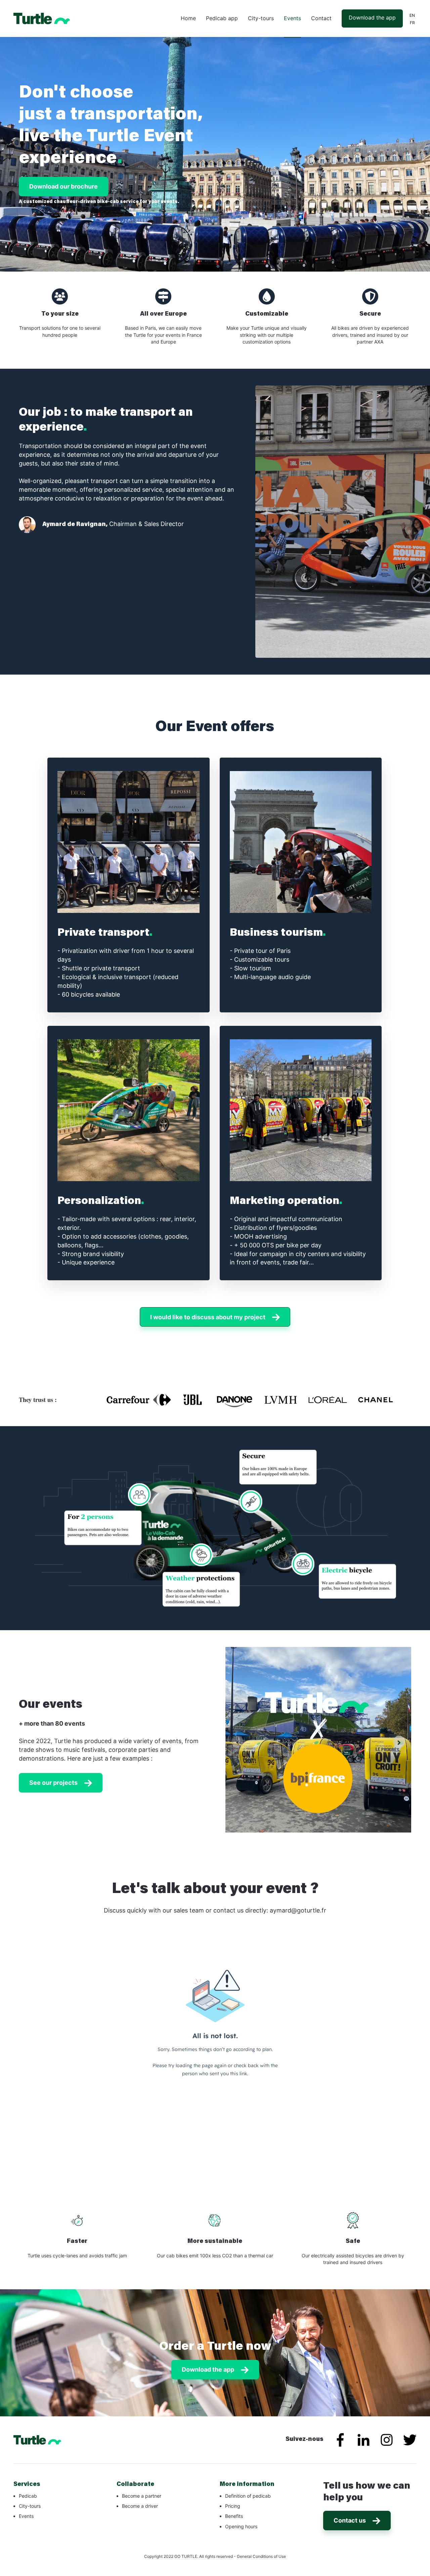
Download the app (372, 17)
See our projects (53, 1783)
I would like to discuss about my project (208, 1317)
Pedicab (28, 2496)
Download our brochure (63, 186)
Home (188, 18)
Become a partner (142, 2496)
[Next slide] (399, 1742)
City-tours (261, 18)
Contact (321, 18)
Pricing (233, 2506)
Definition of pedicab (248, 2496)
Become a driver (140, 2506)
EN (412, 15)
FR (412, 23)
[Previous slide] (238, 1742)
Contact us (350, 2520)
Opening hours (241, 2526)
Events (292, 18)
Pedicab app (222, 18)
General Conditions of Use (261, 2556)
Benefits (234, 2516)
